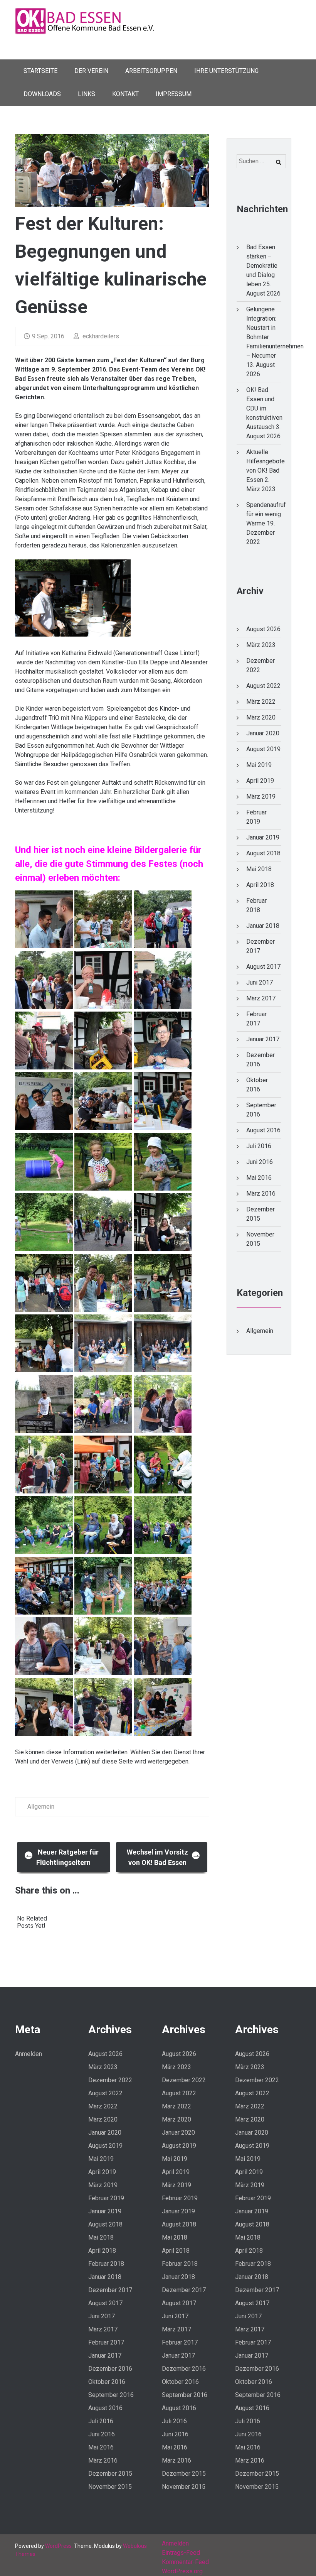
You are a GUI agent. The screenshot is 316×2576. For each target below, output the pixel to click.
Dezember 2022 (110, 2080)
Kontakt (125, 94)
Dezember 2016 (110, 2369)
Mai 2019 (259, 765)
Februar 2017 (106, 2342)
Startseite (40, 71)
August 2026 (263, 629)
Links (87, 94)
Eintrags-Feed (181, 2553)
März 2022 (261, 702)
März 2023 (261, 645)
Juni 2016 (260, 1162)
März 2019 (261, 796)
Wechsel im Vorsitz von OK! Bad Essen (164, 1857)
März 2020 (261, 717)
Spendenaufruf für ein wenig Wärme (266, 514)
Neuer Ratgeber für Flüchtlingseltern (62, 1857)
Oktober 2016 (107, 2382)
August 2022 (263, 686)
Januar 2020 (263, 733)
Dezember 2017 (110, 2290)
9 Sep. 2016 (48, 336)
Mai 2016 (259, 1178)
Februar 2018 (106, 2264)
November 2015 (110, 2487)
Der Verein (91, 71)
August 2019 (263, 749)
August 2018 (263, 853)
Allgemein (41, 1807)
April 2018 (260, 885)
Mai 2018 (259, 869)
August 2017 (263, 967)
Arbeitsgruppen (151, 71)
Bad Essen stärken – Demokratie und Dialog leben (262, 266)
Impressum (174, 94)
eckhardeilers (100, 336)
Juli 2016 (259, 1146)
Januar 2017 (263, 1039)
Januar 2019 (263, 837)
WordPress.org (182, 2571)
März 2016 (261, 1193)
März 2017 (261, 998)
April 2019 (260, 781)
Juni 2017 (260, 982)
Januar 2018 (263, 926)
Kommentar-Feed (185, 2562)
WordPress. (59, 2546)
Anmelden (29, 2054)
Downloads (42, 94)
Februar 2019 (106, 2198)
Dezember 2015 (110, 2474)
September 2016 (111, 2395)
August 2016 (263, 1130)
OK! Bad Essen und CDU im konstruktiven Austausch (264, 408)
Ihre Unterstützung (226, 71)
